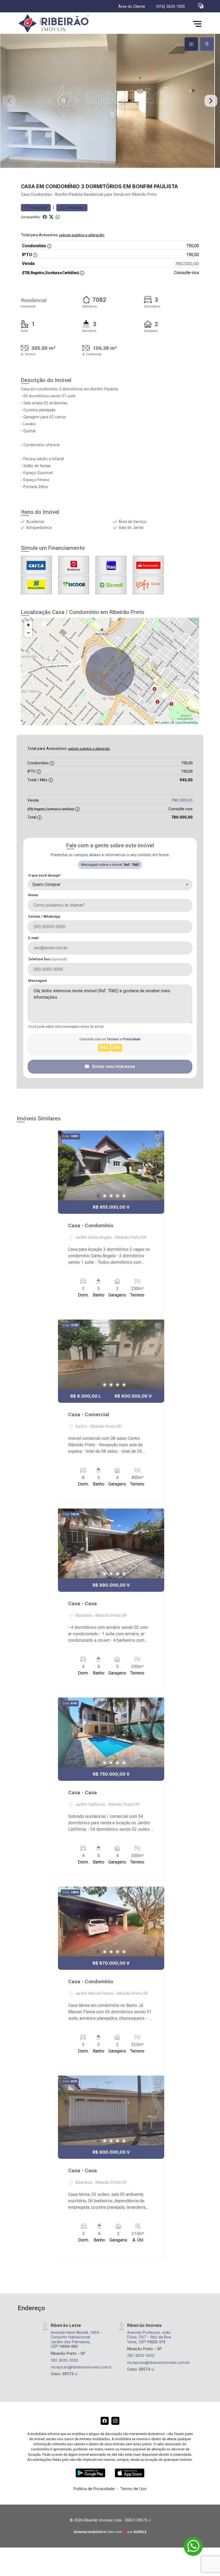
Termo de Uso (133, 2489)
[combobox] (110, 885)
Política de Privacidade (94, 2489)
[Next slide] (211, 101)
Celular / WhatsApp (44, 916)
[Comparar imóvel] (158, 1145)
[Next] (156, 1165)
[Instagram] (115, 2421)
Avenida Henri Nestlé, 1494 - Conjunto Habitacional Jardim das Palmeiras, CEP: (76, 2339)
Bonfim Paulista (69, 195)
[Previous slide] (9, 101)
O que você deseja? (44, 875)
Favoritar (38, 208)
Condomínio (41, 195)
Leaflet (164, 723)
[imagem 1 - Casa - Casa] (111, 1543)
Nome (33, 895)
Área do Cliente (132, 7)
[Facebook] (105, 2421)
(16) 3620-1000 (64, 2360)
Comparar (74, 208)
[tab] (191, 44)
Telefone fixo (48, 959)
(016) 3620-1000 (170, 7)
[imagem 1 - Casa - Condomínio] (111, 1165)
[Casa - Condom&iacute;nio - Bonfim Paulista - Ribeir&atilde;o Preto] (57, 24)
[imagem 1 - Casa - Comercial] (111, 1354)
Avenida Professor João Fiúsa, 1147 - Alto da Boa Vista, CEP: (149, 2337)
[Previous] (67, 1165)
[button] (201, 6)
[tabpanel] (110, 101)
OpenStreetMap (186, 723)
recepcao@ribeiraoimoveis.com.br (82, 2367)
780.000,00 (187, 264)
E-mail (33, 938)
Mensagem (37, 981)
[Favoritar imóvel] (158, 1137)
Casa (25, 195)
